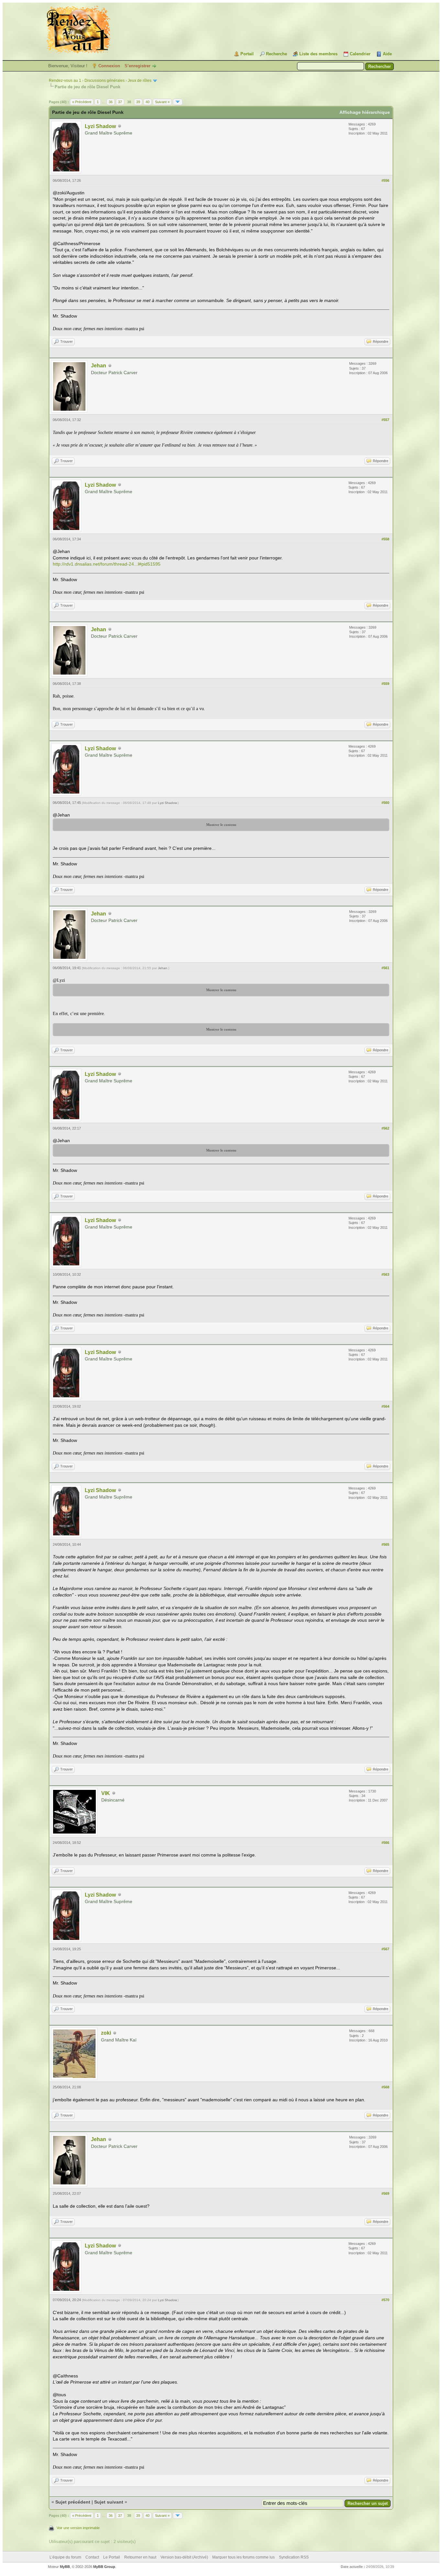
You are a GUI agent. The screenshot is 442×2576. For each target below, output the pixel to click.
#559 (385, 684)
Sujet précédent (73, 2502)
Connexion (109, 66)
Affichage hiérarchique (365, 112)
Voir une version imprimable (78, 2528)
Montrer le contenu (221, 825)
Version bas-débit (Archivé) (184, 2557)
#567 (385, 1949)
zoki (106, 2033)
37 (120, 102)
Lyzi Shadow (100, 126)
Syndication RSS (294, 2557)
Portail (247, 54)
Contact (92, 2557)
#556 (385, 180)
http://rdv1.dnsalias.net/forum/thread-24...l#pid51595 (107, 564)
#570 (385, 2300)
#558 (385, 539)
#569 (385, 2193)
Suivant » (162, 102)
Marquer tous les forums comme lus (243, 2557)
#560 (385, 803)
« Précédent (82, 102)
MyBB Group (104, 2567)
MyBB (65, 2567)
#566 (385, 1843)
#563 (385, 1274)
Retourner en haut (140, 2557)
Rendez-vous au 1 (65, 81)
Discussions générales (105, 81)
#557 (385, 420)
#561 (385, 968)
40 (148, 102)
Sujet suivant (109, 2502)
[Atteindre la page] (178, 102)
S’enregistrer (138, 66)
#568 (385, 2087)
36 (111, 102)
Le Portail (112, 2557)
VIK (106, 1793)
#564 (385, 1406)
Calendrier (360, 54)
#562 (385, 1128)
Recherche (276, 54)
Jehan (99, 366)
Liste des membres (318, 54)
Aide (387, 54)
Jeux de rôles (140, 81)
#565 (385, 1544)
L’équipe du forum (65, 2557)
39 (138, 102)
